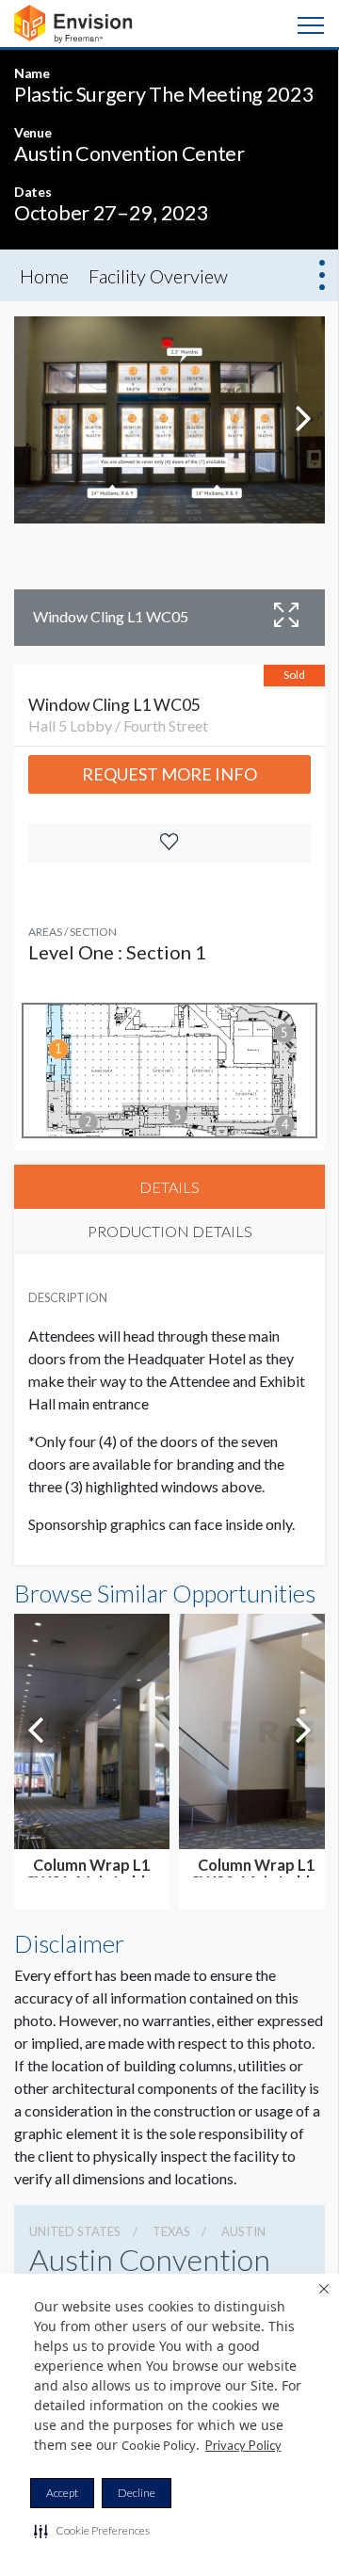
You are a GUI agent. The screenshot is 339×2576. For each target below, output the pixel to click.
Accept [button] (62, 2493)
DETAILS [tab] (169, 1187)
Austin (243, 2231)
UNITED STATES (75, 2231)
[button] (92, 2531)
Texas (171, 2231)
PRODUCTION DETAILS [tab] (170, 1231)
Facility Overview (158, 276)
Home (44, 276)
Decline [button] (137, 2493)
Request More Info (169, 774)
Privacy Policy (243, 2445)
